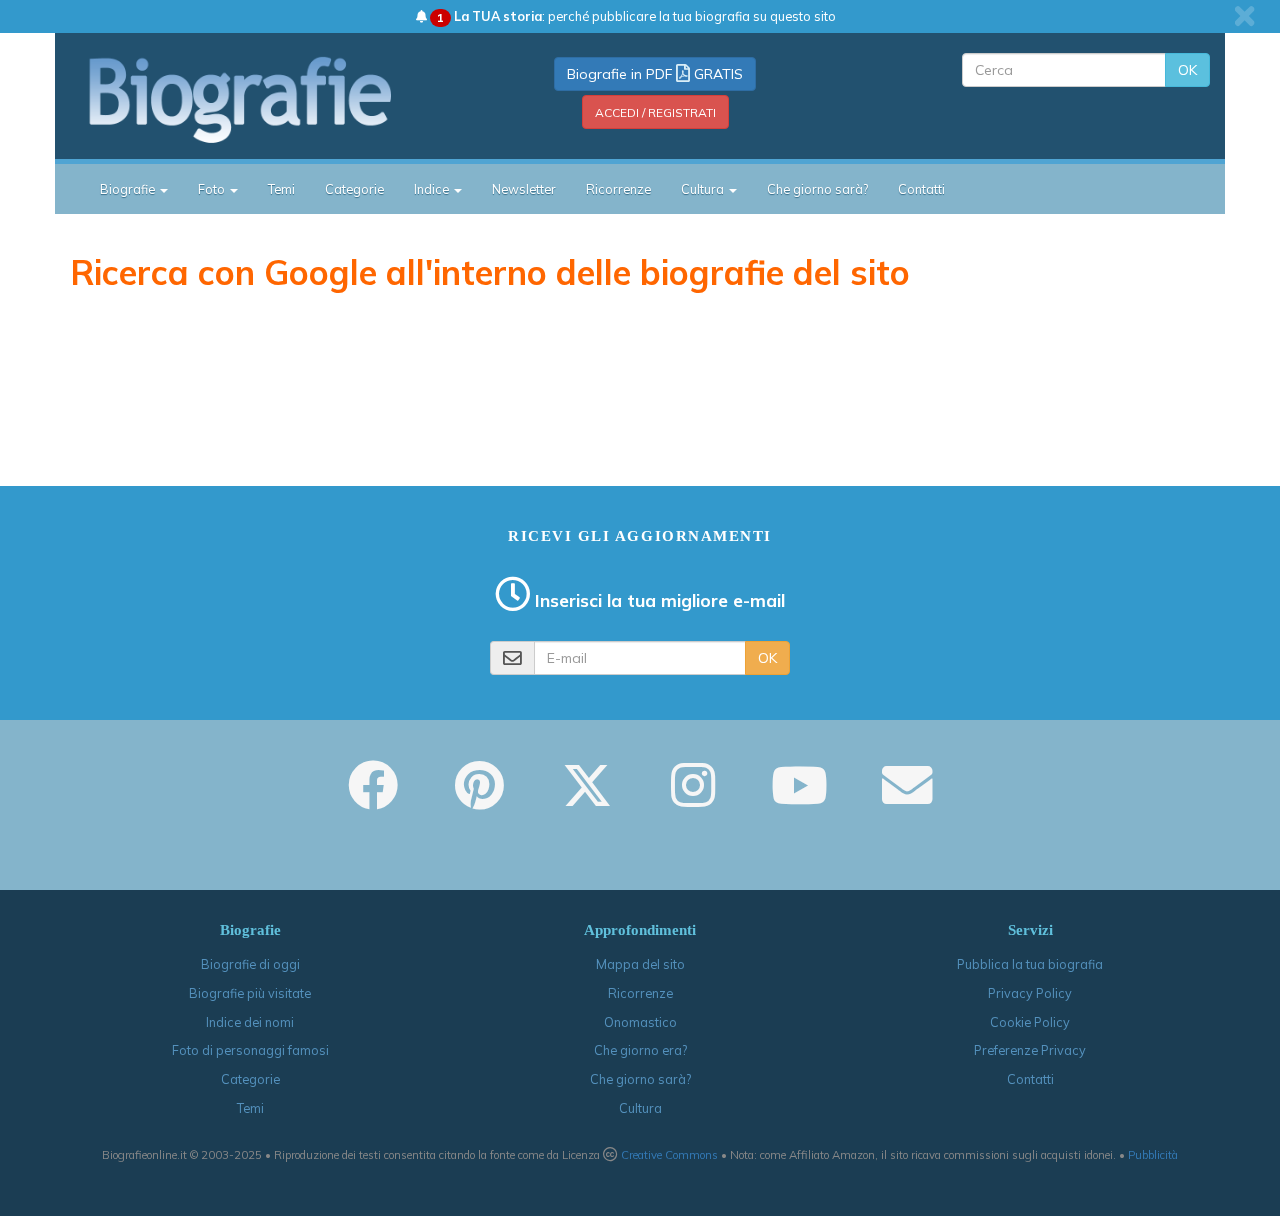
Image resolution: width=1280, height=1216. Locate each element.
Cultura (640, 1108)
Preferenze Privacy (1030, 1050)
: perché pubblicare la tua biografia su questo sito (636, 16)
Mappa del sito (640, 964)
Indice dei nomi (250, 1022)
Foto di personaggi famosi (250, 1050)
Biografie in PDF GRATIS (655, 74)
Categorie (354, 189)
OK (1187, 70)
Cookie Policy (1030, 1022)
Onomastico (640, 1022)
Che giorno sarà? (817, 189)
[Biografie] (265, 99)
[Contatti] (907, 799)
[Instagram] (693, 799)
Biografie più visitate (250, 993)
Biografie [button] (129, 189)
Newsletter (524, 189)
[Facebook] (373, 799)
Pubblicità (1153, 1155)
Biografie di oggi (250, 964)
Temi (281, 189)
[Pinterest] (479, 799)
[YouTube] (799, 799)
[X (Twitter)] (587, 799)
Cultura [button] (704, 189)
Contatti (921, 189)
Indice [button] (433, 189)
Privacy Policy (1030, 993)
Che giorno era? (640, 1050)
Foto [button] (213, 189)
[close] (1244, 16)
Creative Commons (669, 1155)
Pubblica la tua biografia (1030, 964)
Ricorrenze (618, 189)
